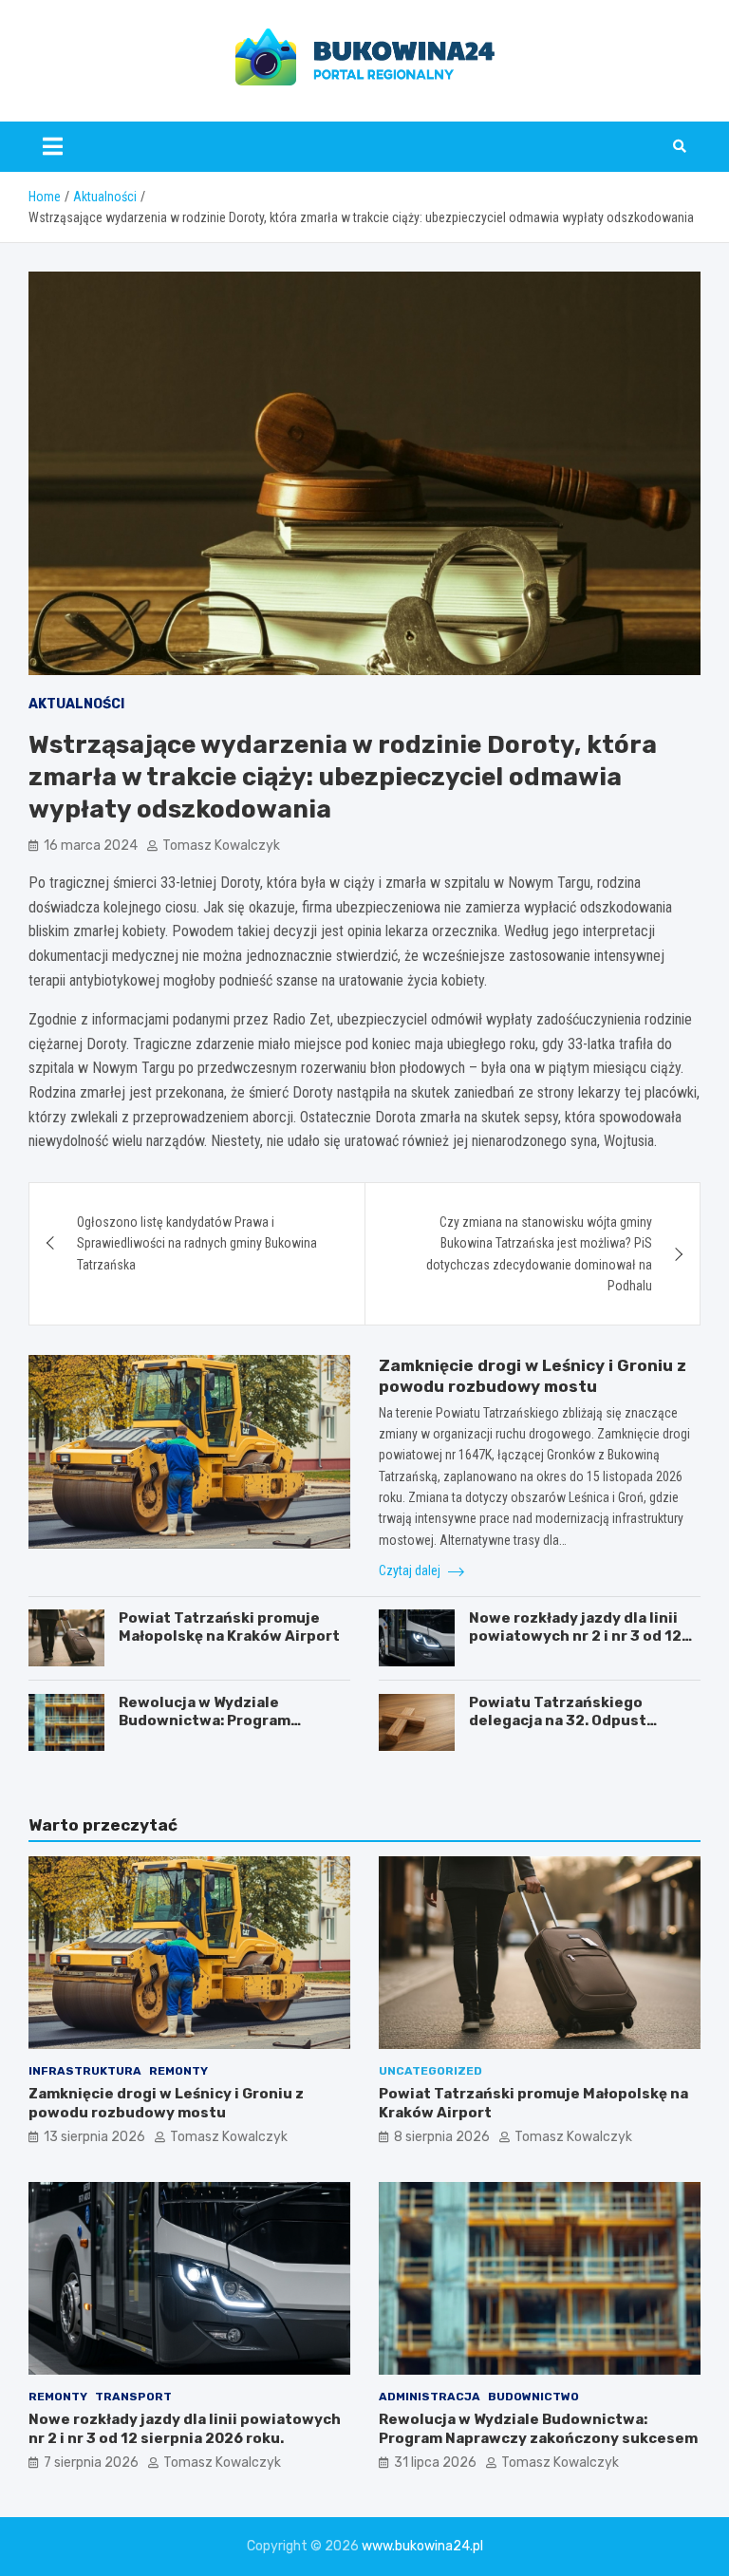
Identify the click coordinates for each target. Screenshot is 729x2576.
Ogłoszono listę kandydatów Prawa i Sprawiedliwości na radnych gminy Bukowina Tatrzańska (197, 1243)
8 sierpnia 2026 (442, 2137)
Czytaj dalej (411, 1570)
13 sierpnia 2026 (94, 2137)
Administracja (430, 2397)
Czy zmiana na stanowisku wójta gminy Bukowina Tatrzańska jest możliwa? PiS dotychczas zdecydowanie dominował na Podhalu (539, 1254)
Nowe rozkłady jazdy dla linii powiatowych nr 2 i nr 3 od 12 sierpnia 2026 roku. (575, 1636)
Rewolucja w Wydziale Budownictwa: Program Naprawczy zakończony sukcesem (206, 1730)
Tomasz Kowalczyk (221, 846)
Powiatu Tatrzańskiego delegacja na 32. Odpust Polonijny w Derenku (558, 1721)
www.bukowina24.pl (422, 2546)
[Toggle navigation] (53, 146)
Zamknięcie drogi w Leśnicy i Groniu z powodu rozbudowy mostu (166, 2103)
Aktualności (76, 704)
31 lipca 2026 (435, 2463)
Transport (133, 2397)
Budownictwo (533, 2397)
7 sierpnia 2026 (91, 2463)
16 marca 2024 (91, 846)
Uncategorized (430, 2071)
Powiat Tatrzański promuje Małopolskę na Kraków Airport (229, 1627)
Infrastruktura (85, 2071)
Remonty (178, 2071)
